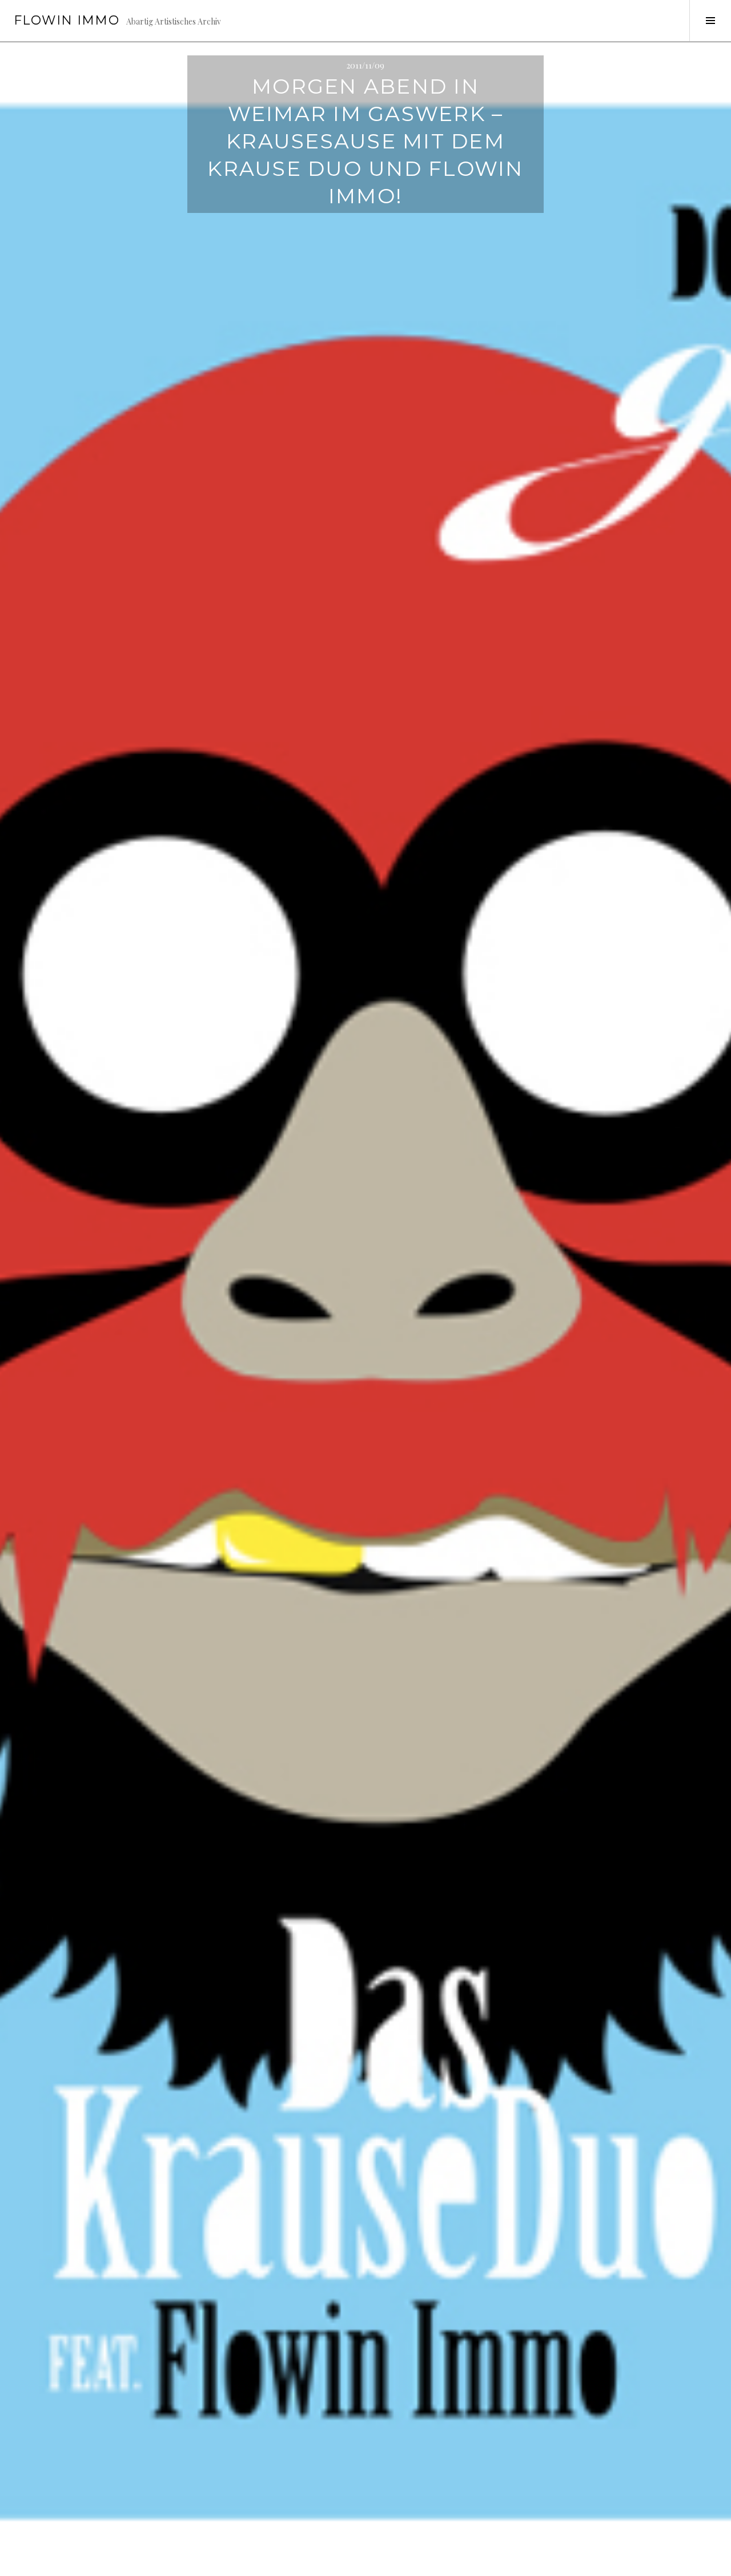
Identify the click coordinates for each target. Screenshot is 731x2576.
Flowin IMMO (67, 20)
